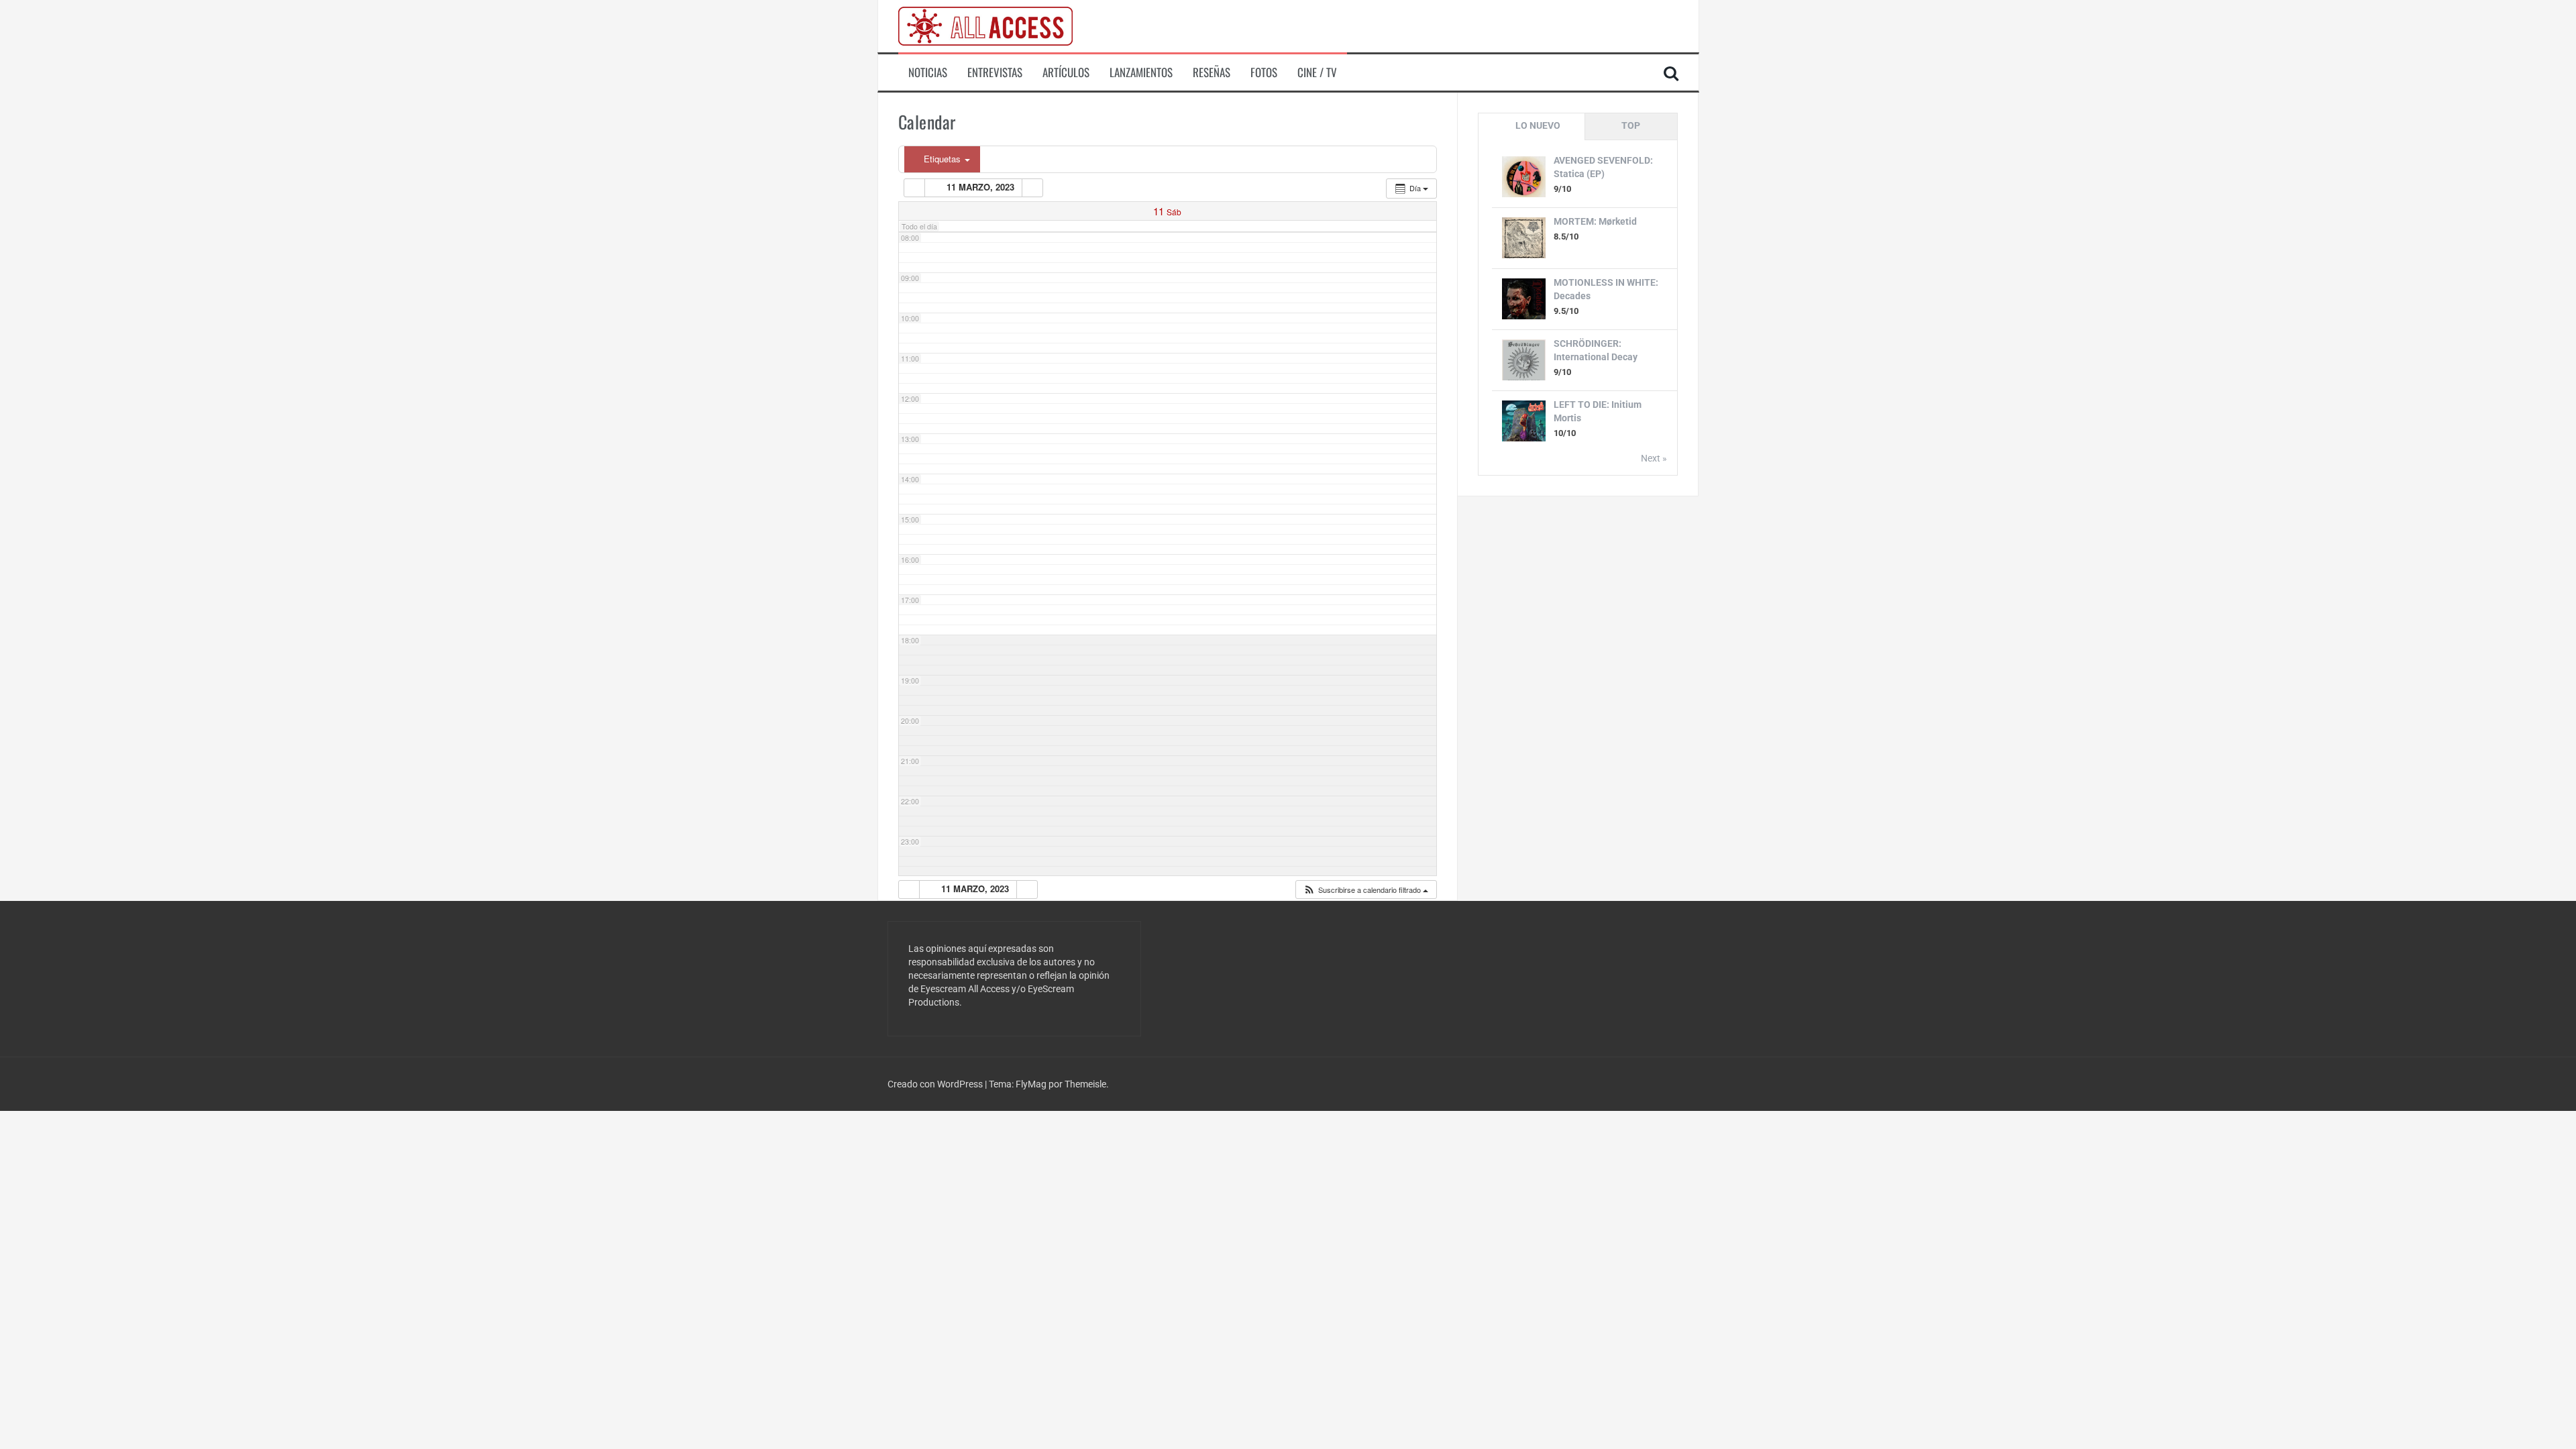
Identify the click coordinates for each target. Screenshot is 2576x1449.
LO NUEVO (1538, 125)
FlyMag (1031, 1084)
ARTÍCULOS (1066, 72)
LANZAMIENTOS (1141, 72)
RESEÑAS (1212, 72)
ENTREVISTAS (995, 72)
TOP (1631, 125)
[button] (1365, 890)
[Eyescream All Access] (985, 25)
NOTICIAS (928, 72)
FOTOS (1264, 72)
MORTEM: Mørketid (1595, 221)
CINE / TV (1317, 72)
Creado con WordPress (936, 1084)
